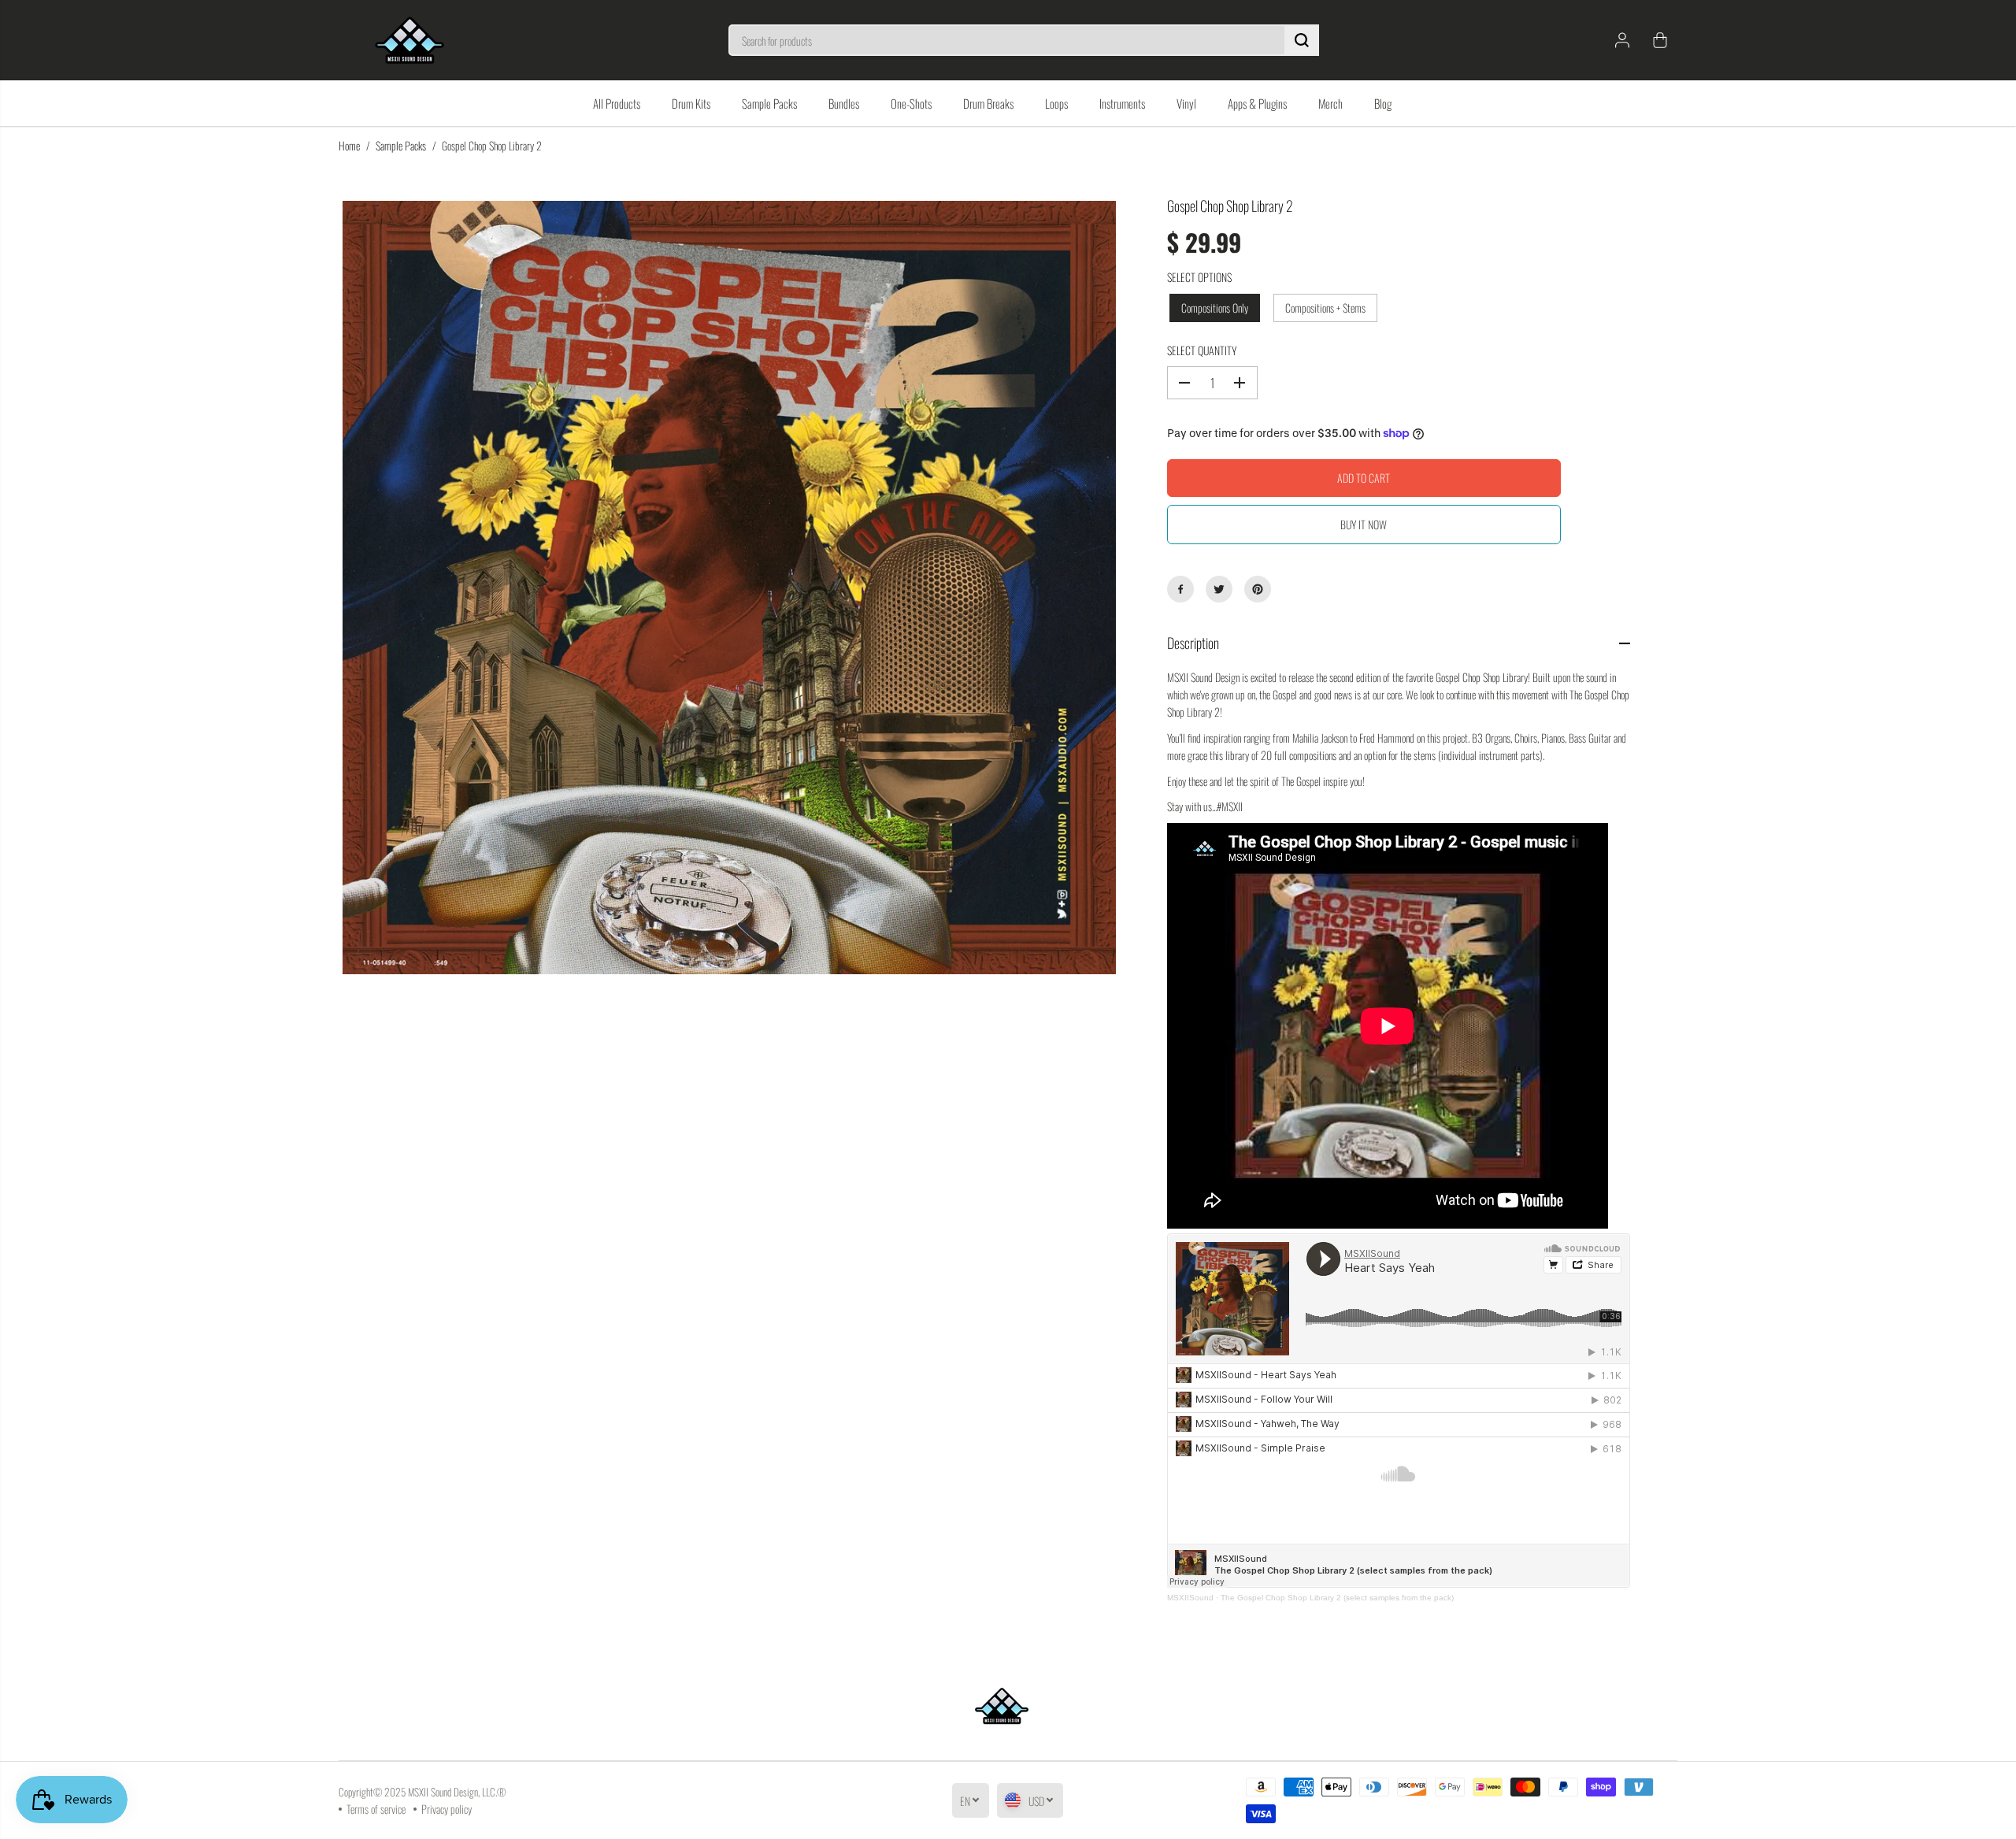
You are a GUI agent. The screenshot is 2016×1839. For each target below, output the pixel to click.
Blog (1383, 103)
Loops (1056, 103)
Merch (1330, 103)
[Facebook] (1180, 589)
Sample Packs (769, 103)
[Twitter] (1219, 589)
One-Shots (911, 103)
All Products (617, 103)
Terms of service (376, 1809)
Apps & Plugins (1257, 103)
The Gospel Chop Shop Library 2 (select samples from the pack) (1337, 1598)
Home (349, 145)
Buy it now (1364, 524)
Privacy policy (447, 1809)
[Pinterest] (1258, 589)
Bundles (844, 103)
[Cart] (1660, 40)
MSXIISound (1190, 1598)
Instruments (1122, 103)
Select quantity (1202, 350)
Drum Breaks (988, 103)
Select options (1199, 277)
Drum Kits (691, 103)
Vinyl (1186, 103)
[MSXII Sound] (409, 40)
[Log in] (1622, 40)
